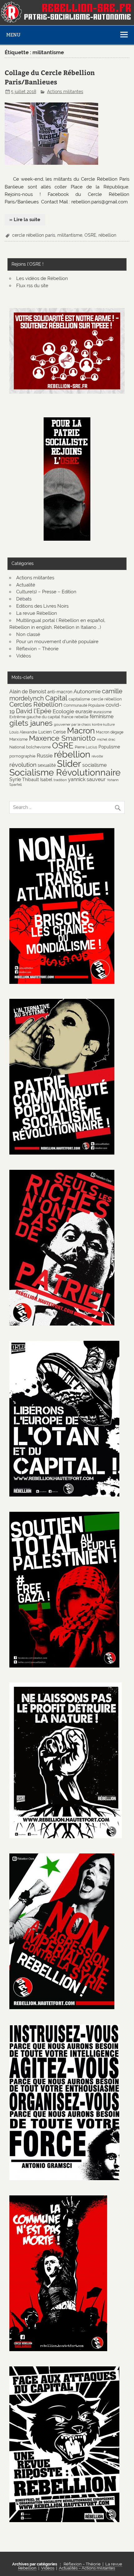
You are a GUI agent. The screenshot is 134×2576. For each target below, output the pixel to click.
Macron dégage (110, 732)
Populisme (109, 747)
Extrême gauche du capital (35, 717)
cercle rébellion (107, 699)
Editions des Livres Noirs (42, 606)
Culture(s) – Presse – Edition (46, 592)
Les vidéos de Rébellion (42, 278)
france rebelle (75, 717)
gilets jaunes (31, 723)
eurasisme (103, 712)
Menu (13, 35)
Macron (81, 731)
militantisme (70, 235)
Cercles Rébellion (36, 704)
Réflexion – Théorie (37, 649)
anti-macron (60, 692)
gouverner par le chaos (72, 724)
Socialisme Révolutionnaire (65, 772)
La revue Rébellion (37, 613)
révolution (23, 765)
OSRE (90, 235)
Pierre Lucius (86, 747)
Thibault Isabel (37, 779)
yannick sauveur (87, 779)
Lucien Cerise (52, 732)
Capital (56, 698)
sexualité (47, 765)
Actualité (26, 585)
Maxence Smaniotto (62, 738)
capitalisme (79, 699)
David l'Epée (34, 711)
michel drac (106, 739)
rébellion (107, 235)
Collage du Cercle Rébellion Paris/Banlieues (50, 77)
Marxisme (19, 739)
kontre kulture (103, 724)
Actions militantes (65, 92)
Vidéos (24, 656)
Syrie (15, 779)
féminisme (102, 716)
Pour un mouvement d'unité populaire (57, 642)
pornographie (22, 756)
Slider (69, 764)
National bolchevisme (30, 747)
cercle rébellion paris (34, 235)
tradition (60, 780)
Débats (24, 599)
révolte (97, 756)
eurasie (84, 712)
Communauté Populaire (84, 705)
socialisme (94, 765)
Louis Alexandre (23, 732)
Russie (45, 756)
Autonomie (87, 691)
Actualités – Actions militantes (87, 2568)
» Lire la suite (25, 220)
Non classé (28, 634)
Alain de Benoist (28, 692)
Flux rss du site (32, 286)
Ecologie (63, 711)
